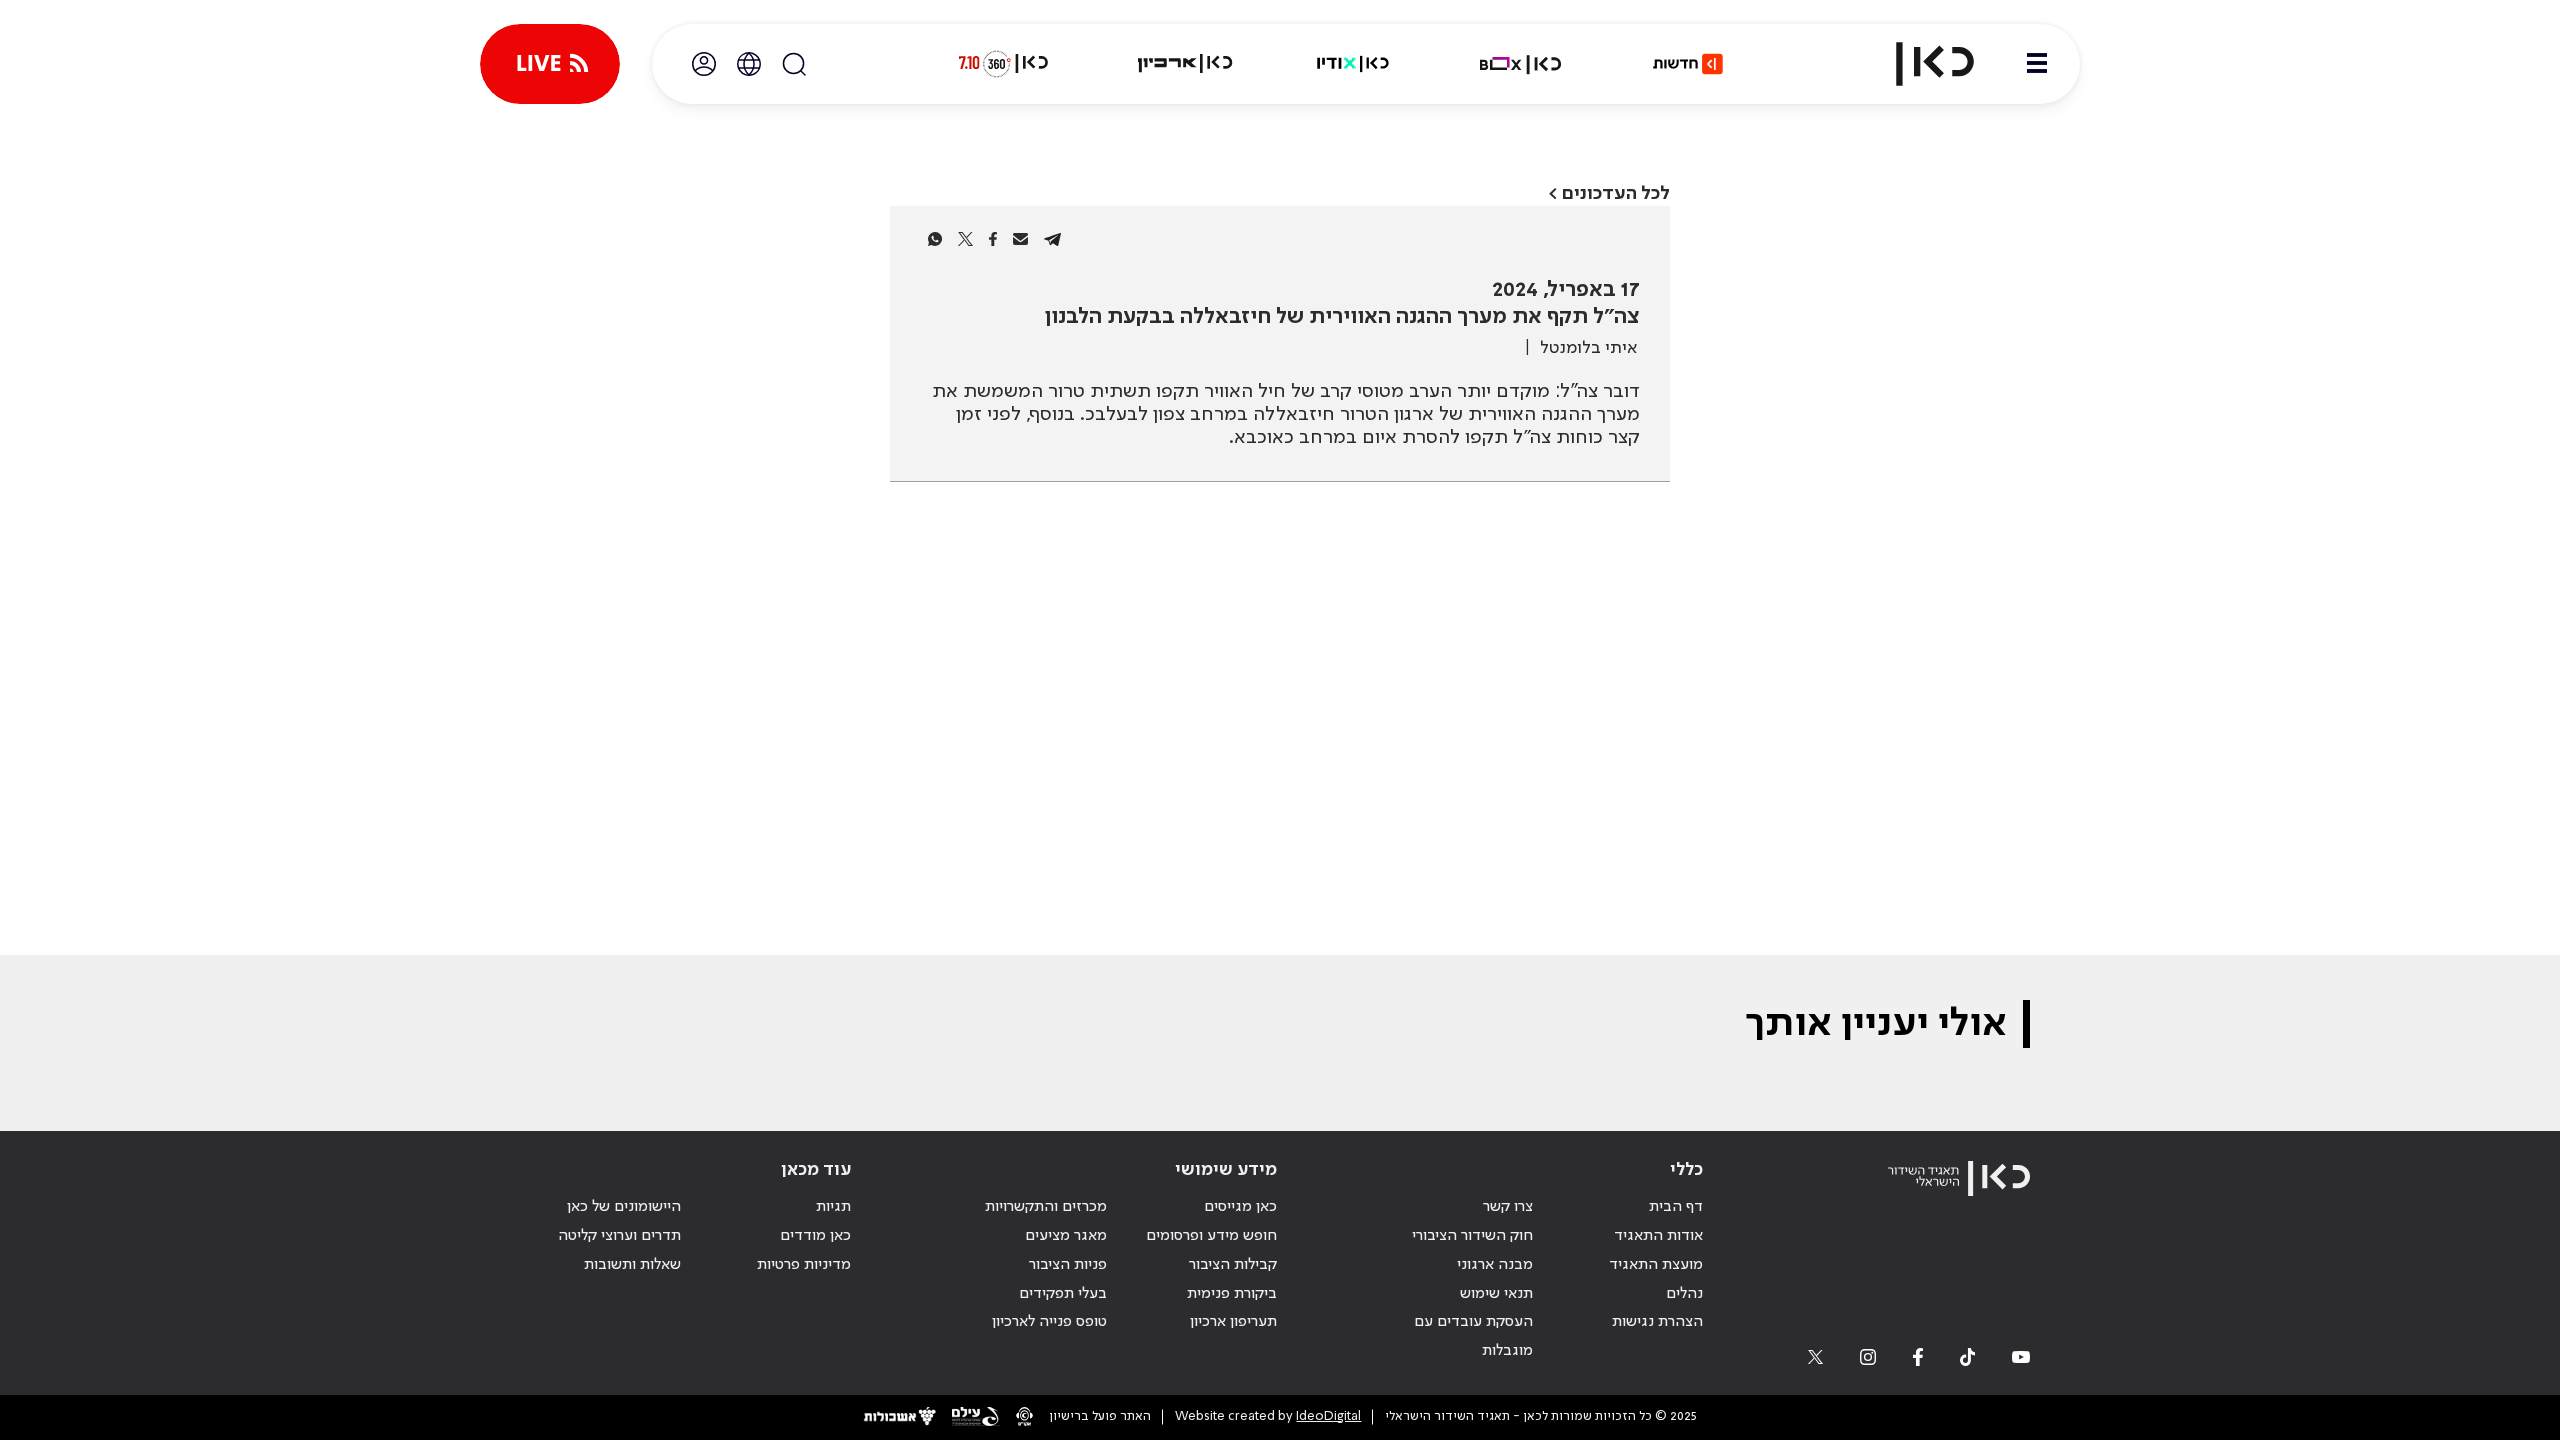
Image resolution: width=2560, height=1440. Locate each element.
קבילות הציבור (1233, 1265)
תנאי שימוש (1496, 1294)
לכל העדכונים (1616, 193)
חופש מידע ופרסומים (1211, 1236)
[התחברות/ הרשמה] (704, 64)
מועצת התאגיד (1656, 1265)
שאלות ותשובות (632, 1265)
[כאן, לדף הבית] (1918, 64)
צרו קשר (1508, 1207)
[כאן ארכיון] (1185, 64)
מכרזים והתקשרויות (1046, 1207)
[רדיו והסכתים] (1353, 64)
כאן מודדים (815, 1236)
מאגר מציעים (1066, 1236)
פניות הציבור (1068, 1265)
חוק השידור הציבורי (1472, 1236)
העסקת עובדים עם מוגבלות (1473, 1336)
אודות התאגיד (1658, 1236)
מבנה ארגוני (1495, 1265)
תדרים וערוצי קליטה (619, 1236)
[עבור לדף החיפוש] (794, 64)
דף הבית (1676, 1207)
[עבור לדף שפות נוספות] (749, 64)
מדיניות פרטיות (804, 1265)
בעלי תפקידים (1063, 1294)
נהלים (1684, 1294)
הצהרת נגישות (1657, 1322)
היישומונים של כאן (624, 1207)
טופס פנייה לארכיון (1049, 1322)
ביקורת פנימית (1232, 1294)
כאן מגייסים (1240, 1207)
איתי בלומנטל (1588, 348)
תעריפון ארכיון (1233, 1321)
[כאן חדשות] (1688, 64)
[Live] (550, 64)
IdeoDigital (1328, 1416)
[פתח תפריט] (2037, 64)
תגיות (833, 1207)
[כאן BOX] (1521, 64)
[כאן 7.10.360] (1003, 64)
